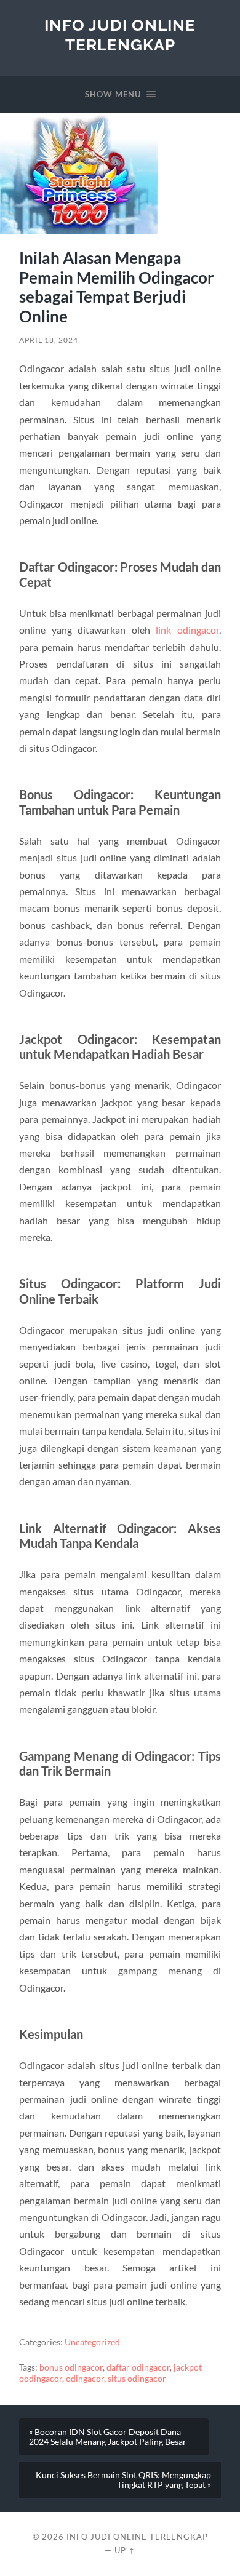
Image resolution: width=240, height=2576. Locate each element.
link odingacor (187, 630)
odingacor (85, 2379)
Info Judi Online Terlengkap (120, 35)
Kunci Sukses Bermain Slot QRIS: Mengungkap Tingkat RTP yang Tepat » (123, 2480)
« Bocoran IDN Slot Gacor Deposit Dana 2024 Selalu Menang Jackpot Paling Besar (108, 2437)
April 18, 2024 (49, 340)
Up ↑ (125, 2550)
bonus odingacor (71, 2367)
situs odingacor (137, 2379)
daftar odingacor (138, 2367)
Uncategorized (92, 2342)
